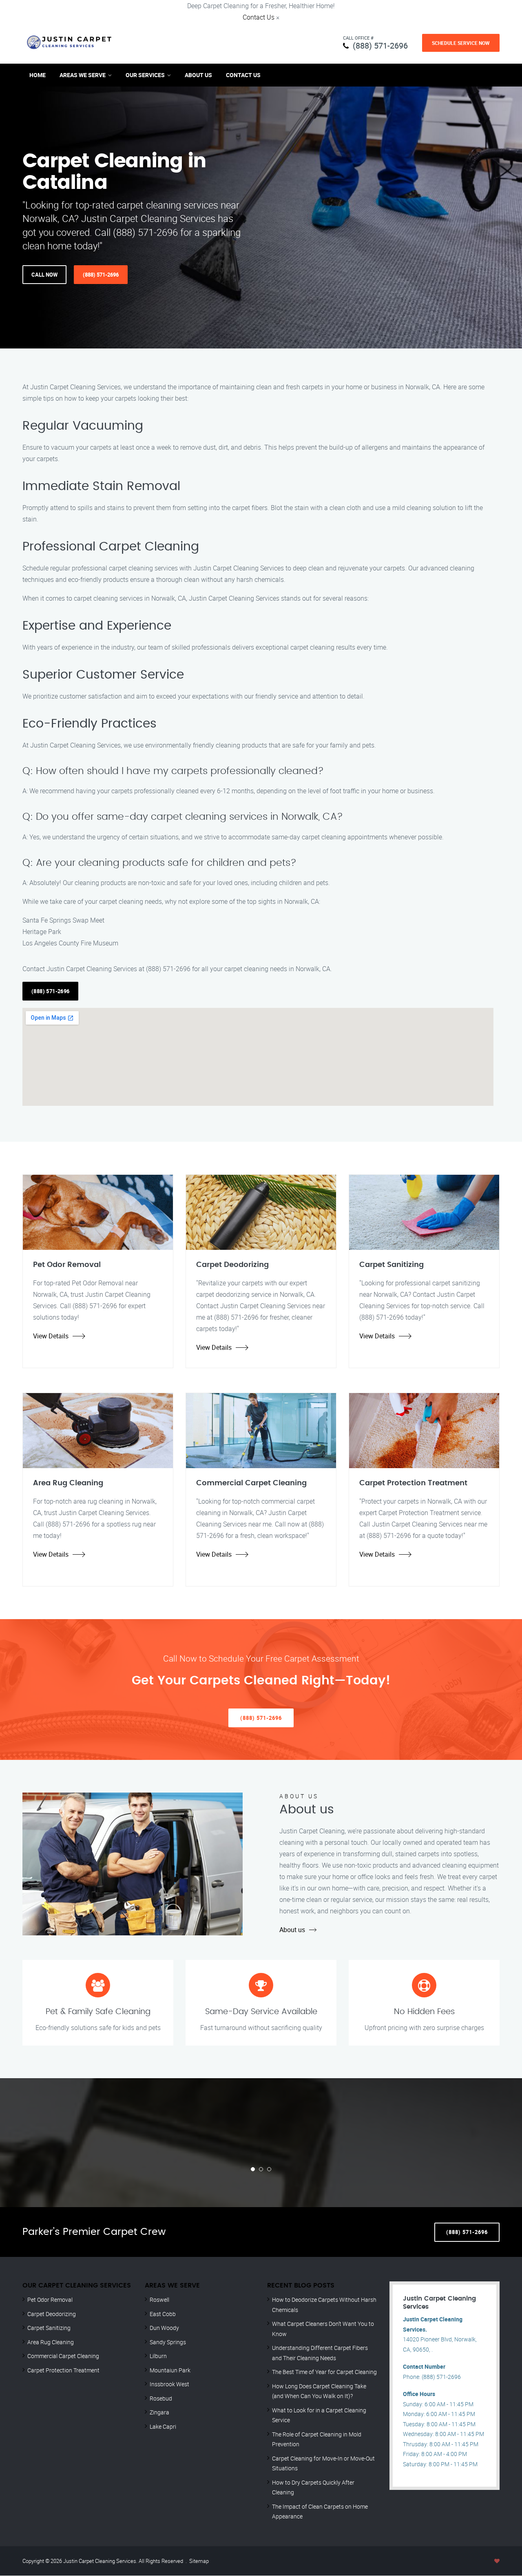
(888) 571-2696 (380, 45)
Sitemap (199, 2561)
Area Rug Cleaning (51, 2342)
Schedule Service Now (461, 43)
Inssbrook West (169, 2384)
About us (292, 1930)
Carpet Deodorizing (52, 2314)
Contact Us (259, 17)
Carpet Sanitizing (49, 2328)
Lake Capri (163, 2426)
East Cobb (163, 2314)
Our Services (145, 75)
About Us (198, 75)
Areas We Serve (83, 75)
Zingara (159, 2412)
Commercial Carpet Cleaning (63, 2356)
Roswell (159, 2300)
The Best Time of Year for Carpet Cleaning (324, 2372)
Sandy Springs (168, 2342)
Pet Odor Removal (50, 2300)
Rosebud (161, 2398)
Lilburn (158, 2356)
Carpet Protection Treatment (63, 2370)
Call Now (44, 275)
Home (38, 75)
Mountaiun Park (170, 2370)
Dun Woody (164, 2328)
